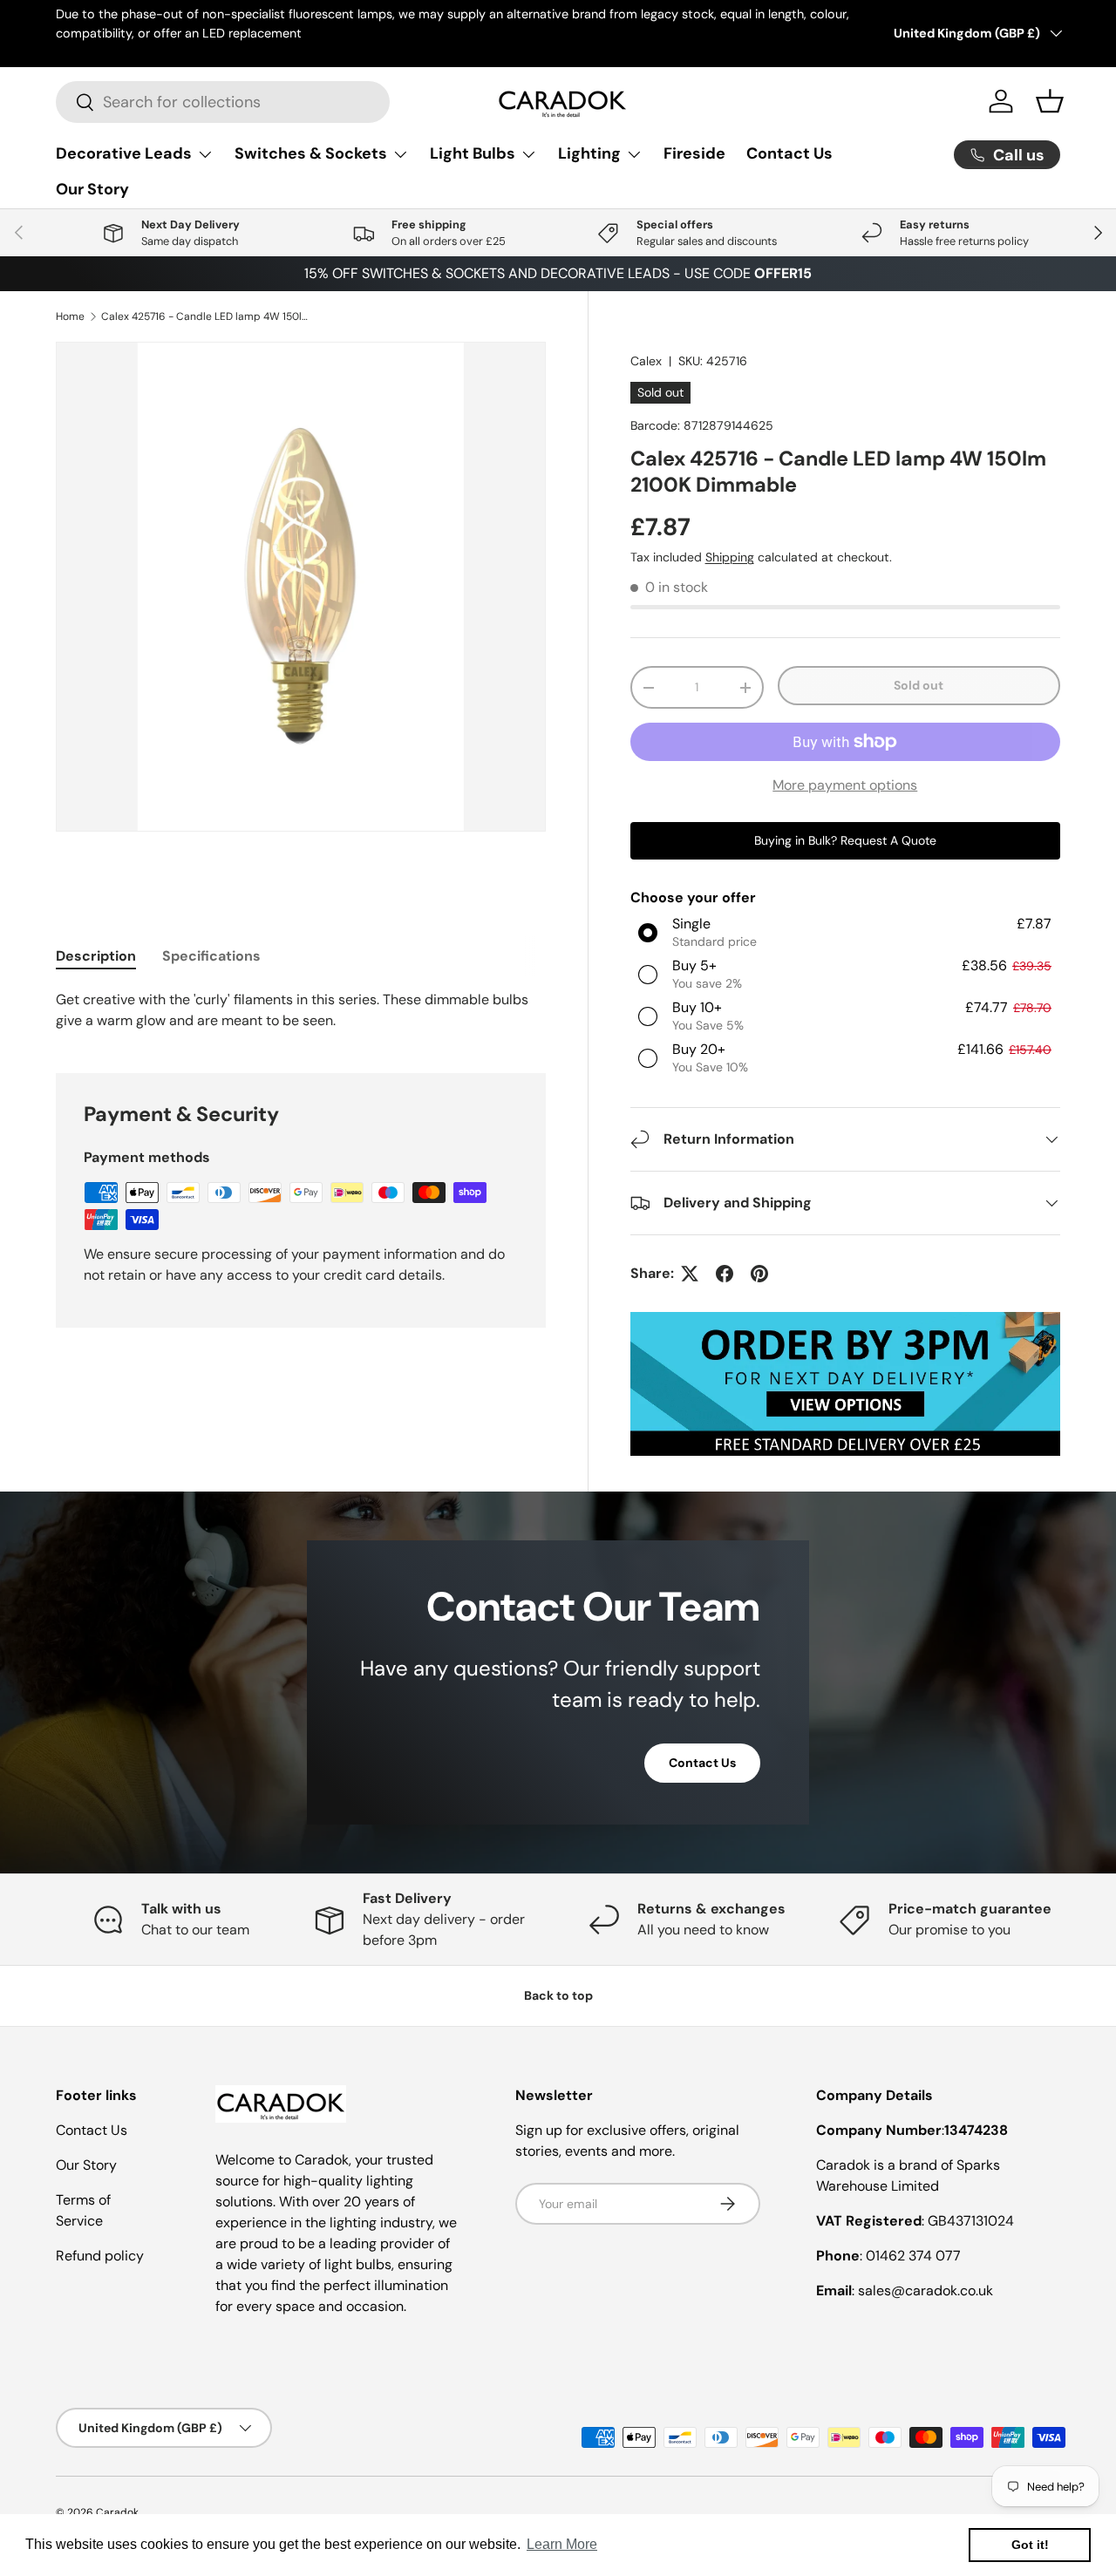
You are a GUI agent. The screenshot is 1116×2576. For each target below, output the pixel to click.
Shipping (730, 557)
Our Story (92, 189)
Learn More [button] (562, 2544)
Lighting (589, 153)
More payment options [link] (845, 785)
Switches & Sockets (311, 153)
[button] (1050, 101)
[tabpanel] (301, 1010)
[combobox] (223, 102)
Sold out (919, 685)
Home (70, 316)
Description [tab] (96, 956)
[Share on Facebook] (725, 1274)
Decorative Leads (124, 153)
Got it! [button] (1030, 2545)
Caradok (117, 2512)
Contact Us (789, 153)
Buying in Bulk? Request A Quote (845, 840)
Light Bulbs (473, 153)
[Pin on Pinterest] (759, 1274)
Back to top (558, 1995)
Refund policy (100, 2256)
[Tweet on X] (690, 1274)
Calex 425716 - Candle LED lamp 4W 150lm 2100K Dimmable (206, 316)
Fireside (694, 153)
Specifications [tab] (211, 956)
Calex (646, 361)
